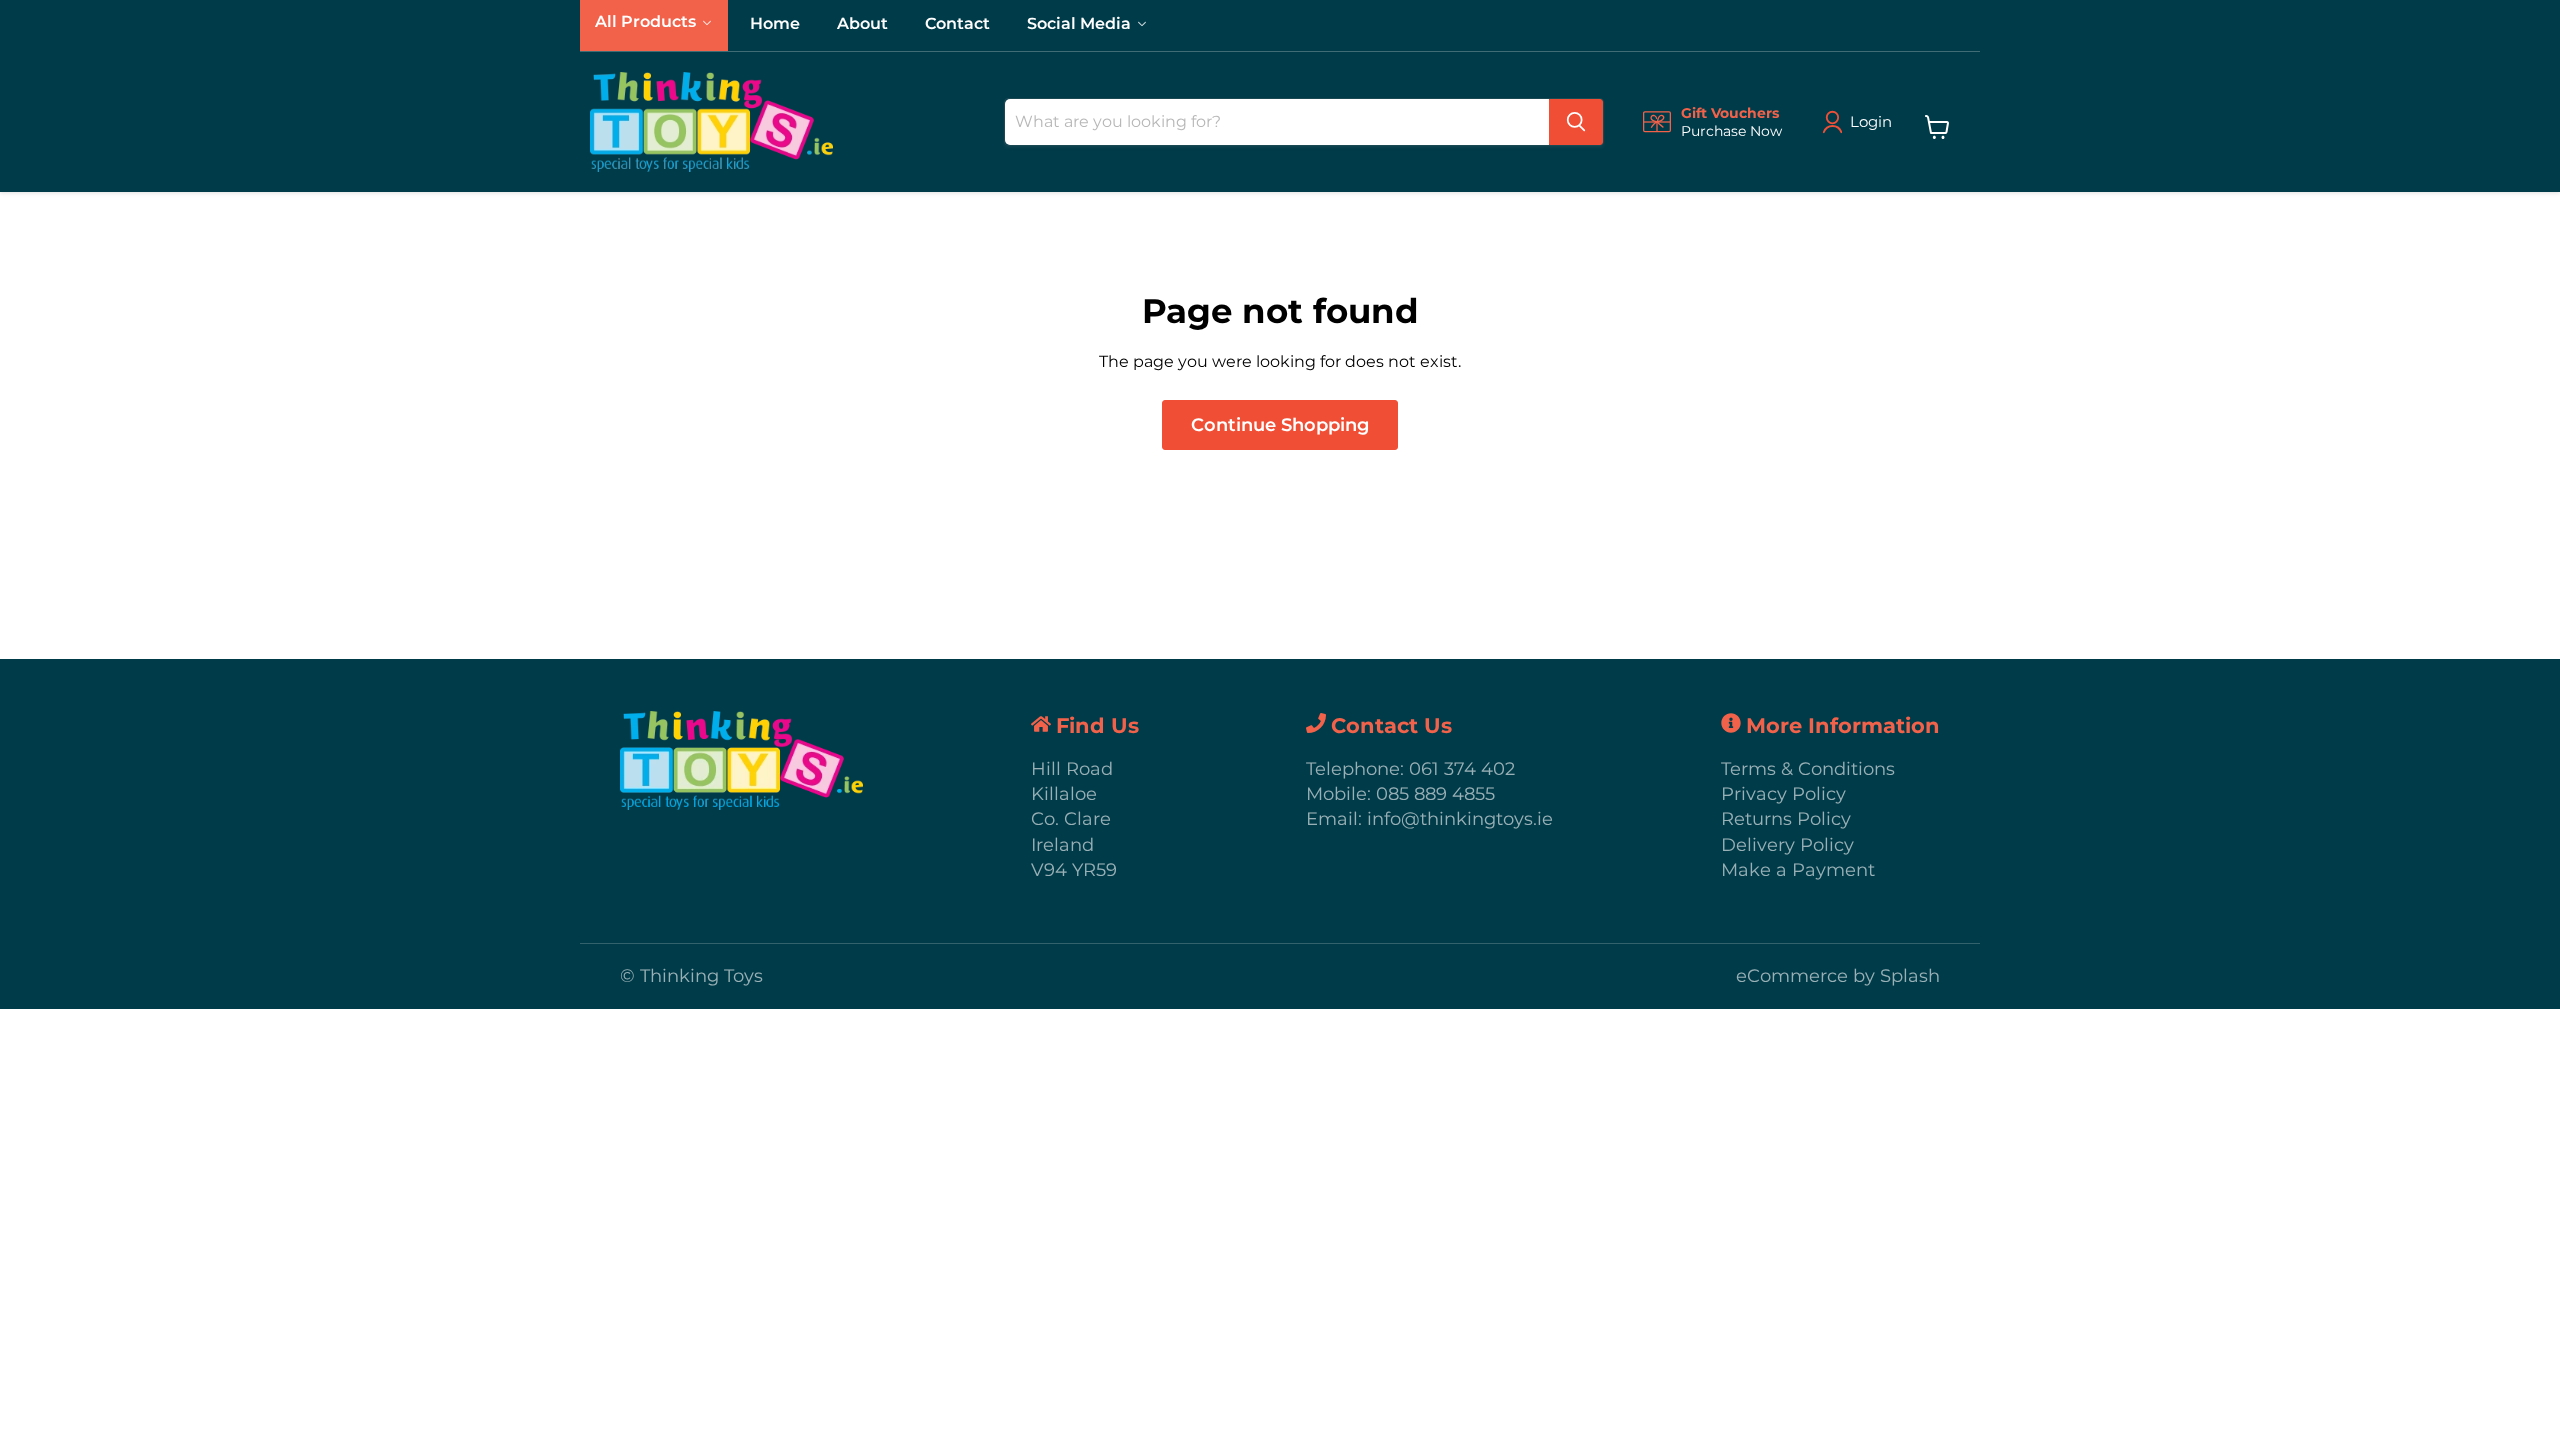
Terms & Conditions (1808, 769)
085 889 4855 (1435, 794)
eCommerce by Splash (1838, 976)
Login (1871, 121)
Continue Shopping (1280, 425)
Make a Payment (1798, 870)
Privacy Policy (1783, 794)
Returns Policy (1786, 819)
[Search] (1576, 122)
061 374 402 (1462, 769)
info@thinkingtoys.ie (1460, 819)
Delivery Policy (1787, 845)
